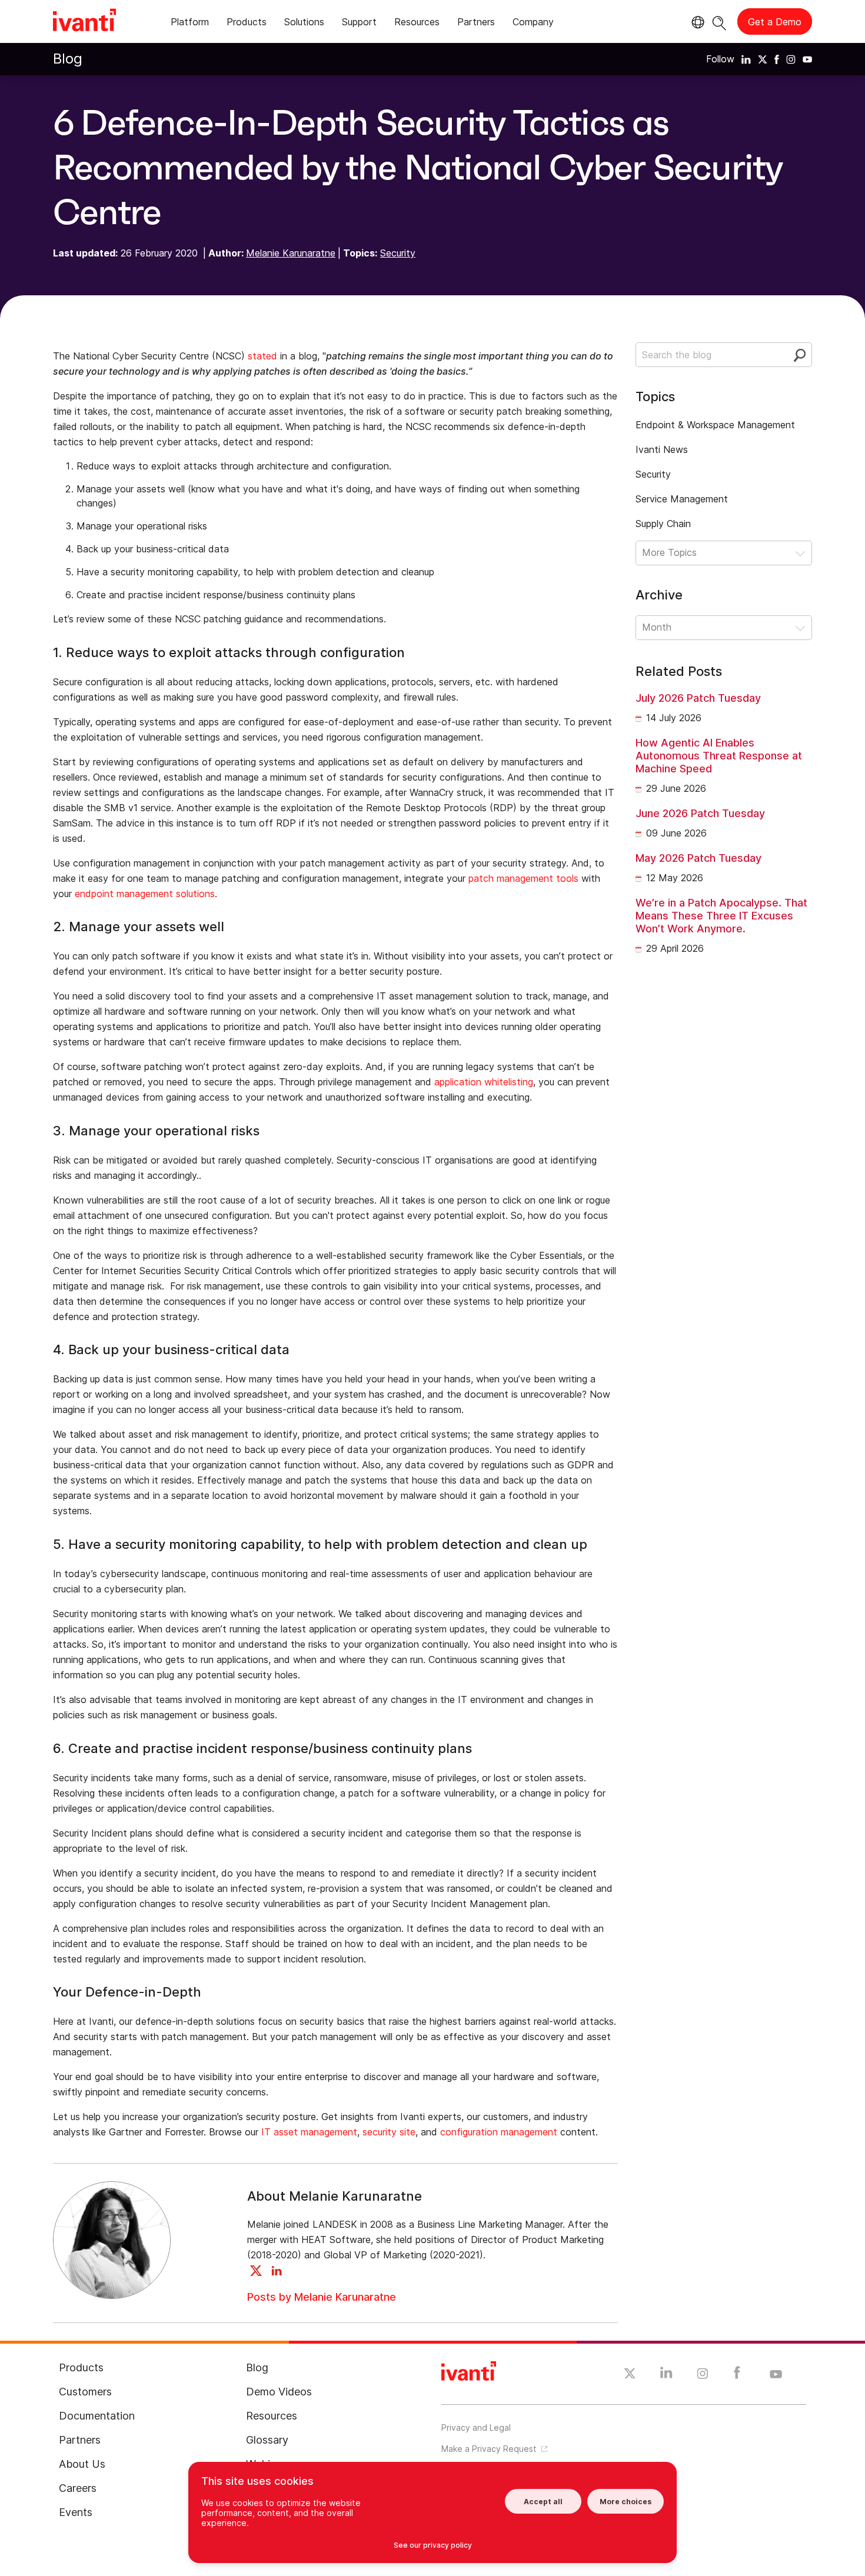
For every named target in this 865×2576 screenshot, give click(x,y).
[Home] (84, 22)
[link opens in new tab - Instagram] (703, 2375)
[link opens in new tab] (746, 59)
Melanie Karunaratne (291, 253)
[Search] (719, 21)
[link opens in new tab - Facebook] (737, 2375)
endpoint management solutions (145, 894)
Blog (68, 59)
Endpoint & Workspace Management (715, 425)
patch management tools (523, 878)
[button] (724, 553)
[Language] (696, 22)
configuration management (499, 2132)
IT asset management (309, 2132)
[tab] (190, 24)
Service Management (682, 499)
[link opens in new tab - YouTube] (776, 2375)
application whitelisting (484, 1082)
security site (389, 2132)
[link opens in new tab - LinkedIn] (666, 2375)
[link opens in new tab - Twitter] (630, 2375)
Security (398, 253)
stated (262, 356)
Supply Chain (663, 524)
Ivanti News (662, 449)
